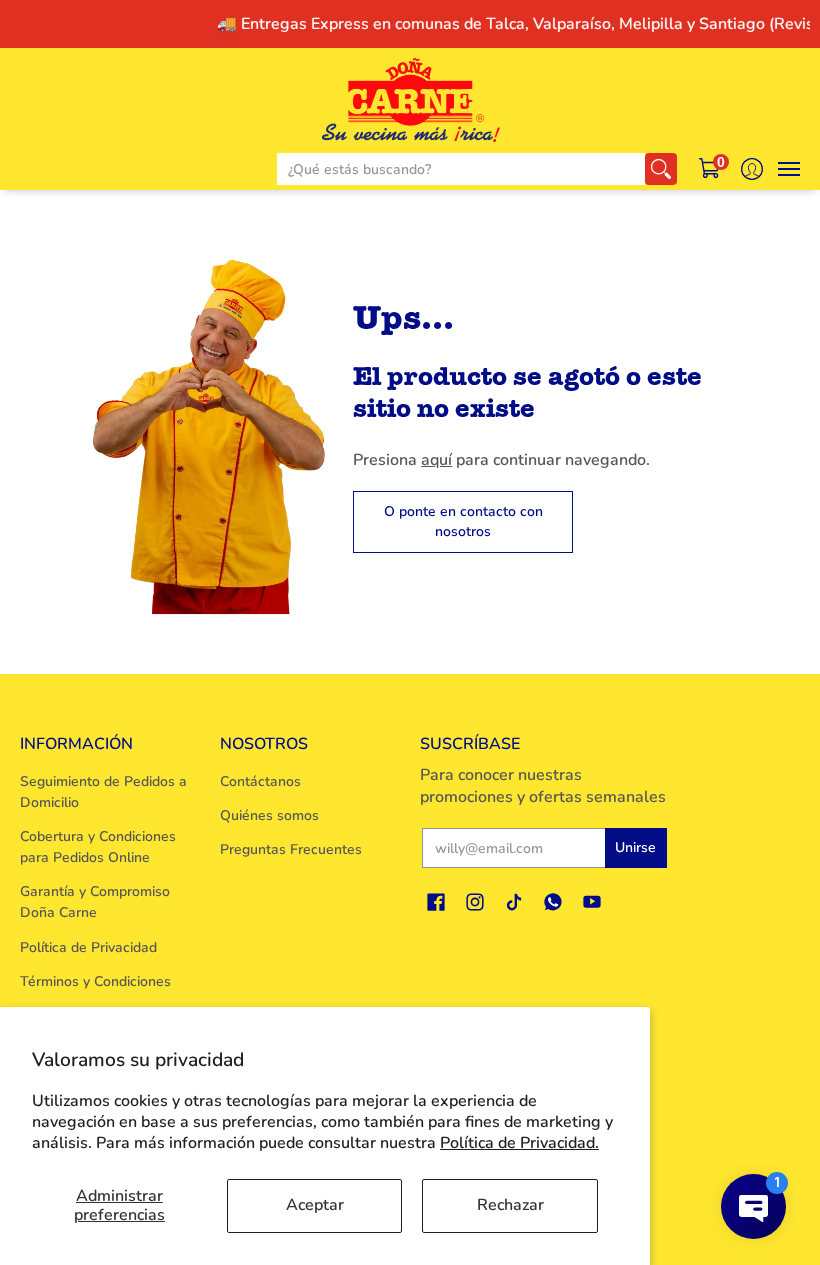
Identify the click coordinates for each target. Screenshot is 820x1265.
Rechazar (510, 1205)
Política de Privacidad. (519, 1143)
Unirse (635, 847)
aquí (436, 460)
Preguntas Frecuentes (291, 849)
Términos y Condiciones (95, 981)
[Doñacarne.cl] (410, 100)
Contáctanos (260, 781)
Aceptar (315, 1205)
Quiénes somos (269, 815)
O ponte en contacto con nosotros (463, 521)
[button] (710, 169)
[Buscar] (661, 169)
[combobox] (461, 169)
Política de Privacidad (88, 947)
